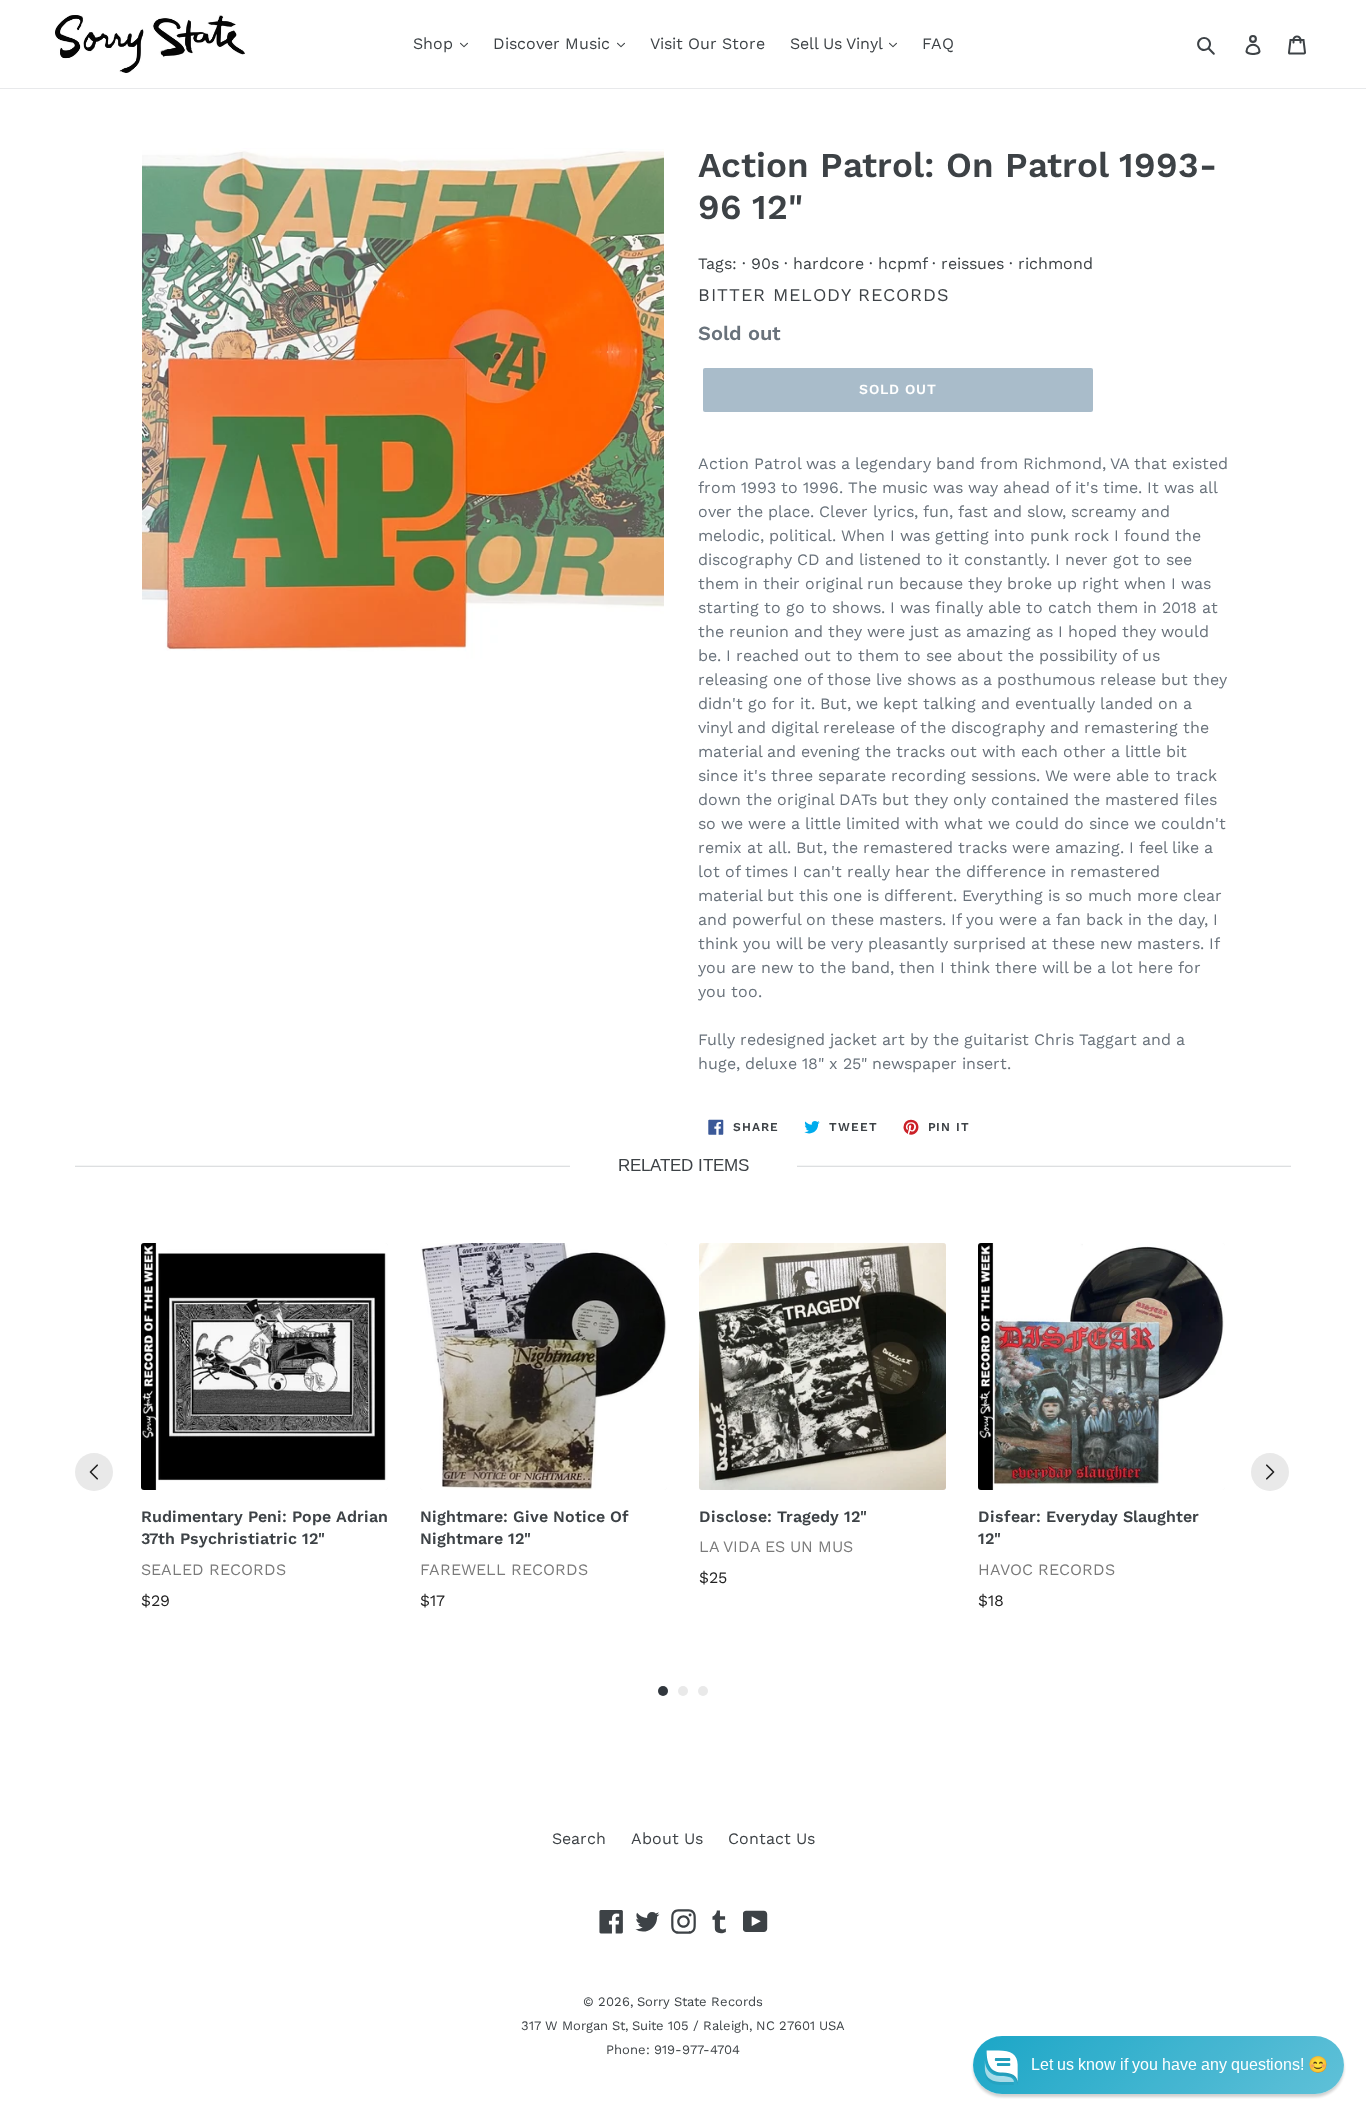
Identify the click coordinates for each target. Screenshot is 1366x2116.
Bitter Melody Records (824, 294)
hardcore (828, 263)
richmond (1055, 263)
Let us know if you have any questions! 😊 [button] (1179, 2064)
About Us (667, 1838)
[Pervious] (94, 1472)
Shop (435, 43)
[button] (1158, 2065)
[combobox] (1228, 44)
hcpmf (902, 263)
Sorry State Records (700, 2001)
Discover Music (554, 43)
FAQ (938, 43)
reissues (972, 263)
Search (579, 1838)
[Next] (1270, 1472)
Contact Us (771, 1838)
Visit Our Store (707, 43)
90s (765, 263)
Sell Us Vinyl (838, 43)
